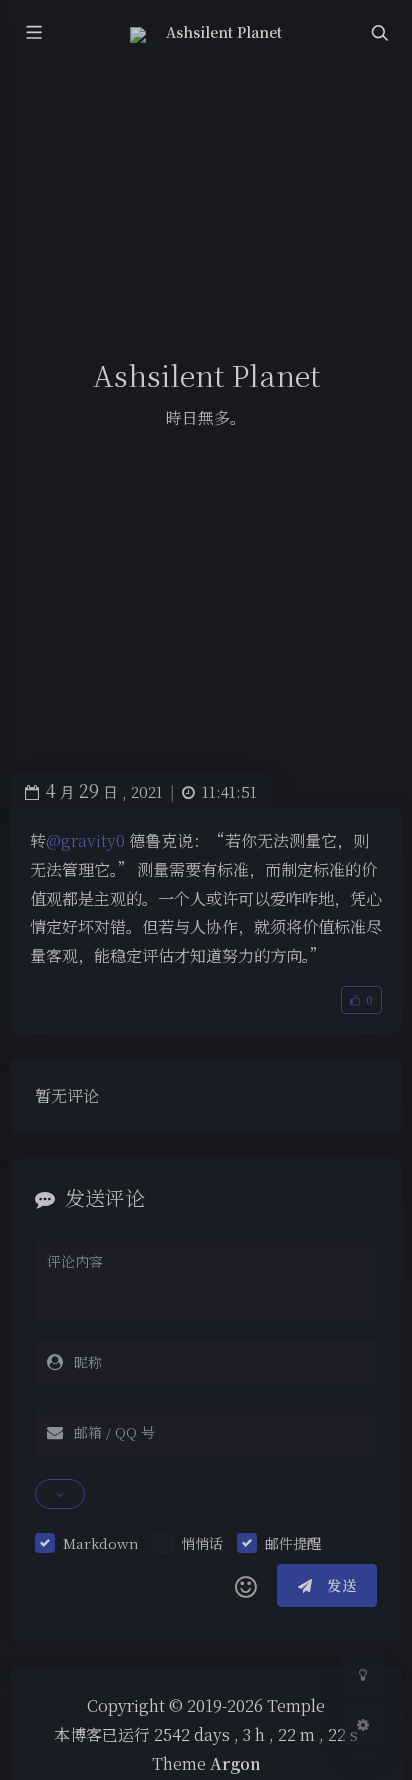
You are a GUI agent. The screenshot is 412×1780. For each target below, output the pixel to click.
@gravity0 (85, 840)
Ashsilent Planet (224, 32)
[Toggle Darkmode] (363, 1674)
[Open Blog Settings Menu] (363, 1724)
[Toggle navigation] (379, 32)
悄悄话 (202, 1543)
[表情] (246, 1586)
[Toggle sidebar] (33, 32)
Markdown (101, 1543)
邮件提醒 (293, 1543)
